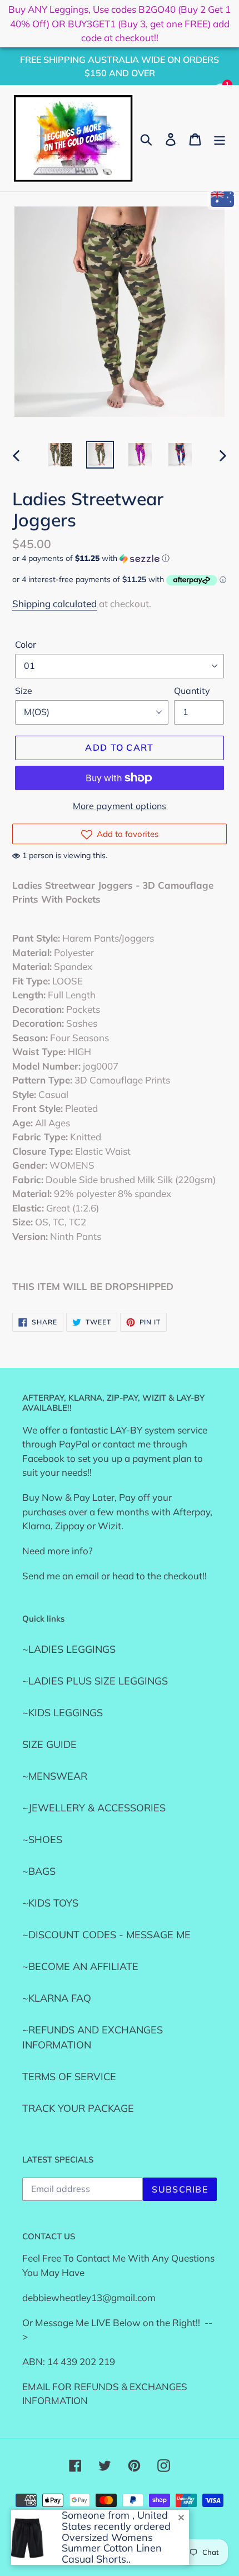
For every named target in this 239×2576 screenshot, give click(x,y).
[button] (120, 558)
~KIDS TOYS (50, 1903)
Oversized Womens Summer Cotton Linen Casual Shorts (112, 2548)
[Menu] (220, 138)
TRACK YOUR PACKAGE (78, 2108)
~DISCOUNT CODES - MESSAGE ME (106, 1935)
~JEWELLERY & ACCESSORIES (94, 1808)
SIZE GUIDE (49, 1744)
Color (26, 644)
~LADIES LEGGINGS (69, 1649)
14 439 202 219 (81, 2361)
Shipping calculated (54, 604)
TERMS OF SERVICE (69, 2077)
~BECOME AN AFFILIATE (80, 1966)
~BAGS (39, 1871)
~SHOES (42, 1839)
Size (24, 691)
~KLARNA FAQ (57, 1998)
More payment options (120, 806)
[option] (60, 455)
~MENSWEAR (55, 1776)
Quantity (192, 691)
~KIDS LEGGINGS (63, 1713)
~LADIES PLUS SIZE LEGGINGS (95, 1681)
